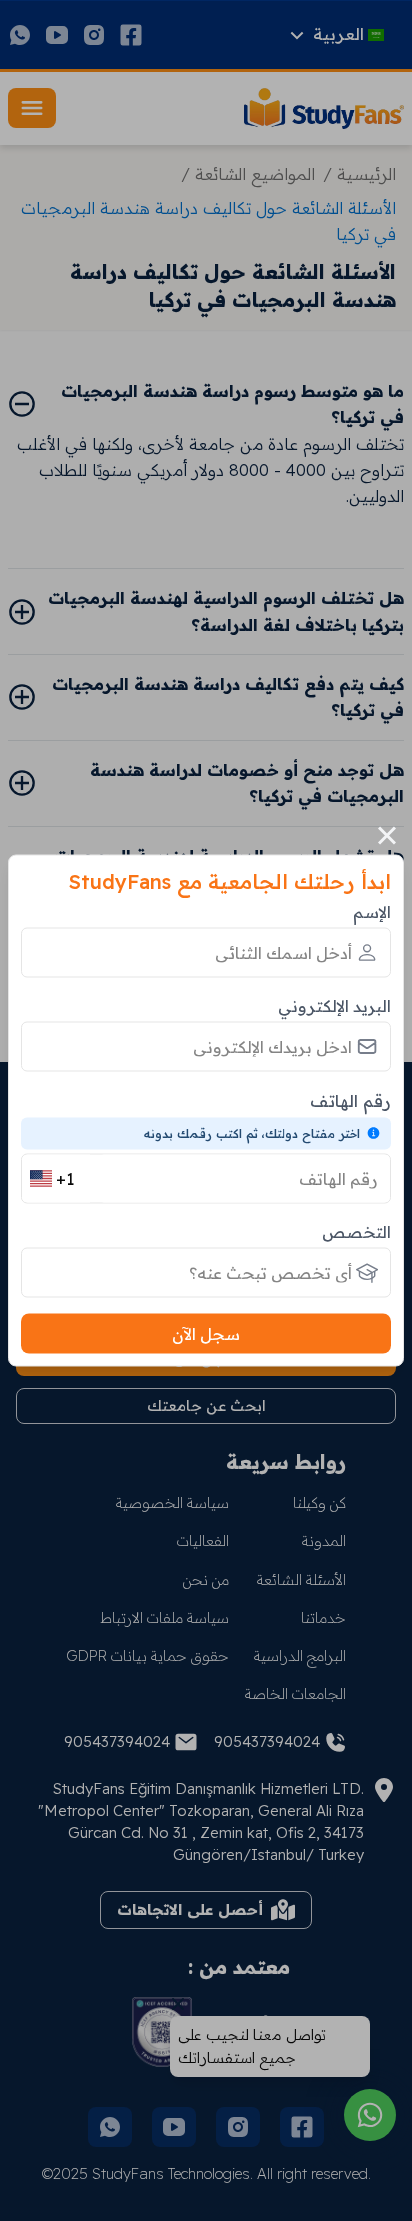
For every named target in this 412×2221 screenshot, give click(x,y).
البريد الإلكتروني (334, 1005)
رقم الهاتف (350, 1099)
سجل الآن (206, 1334)
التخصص (356, 1232)
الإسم (372, 911)
